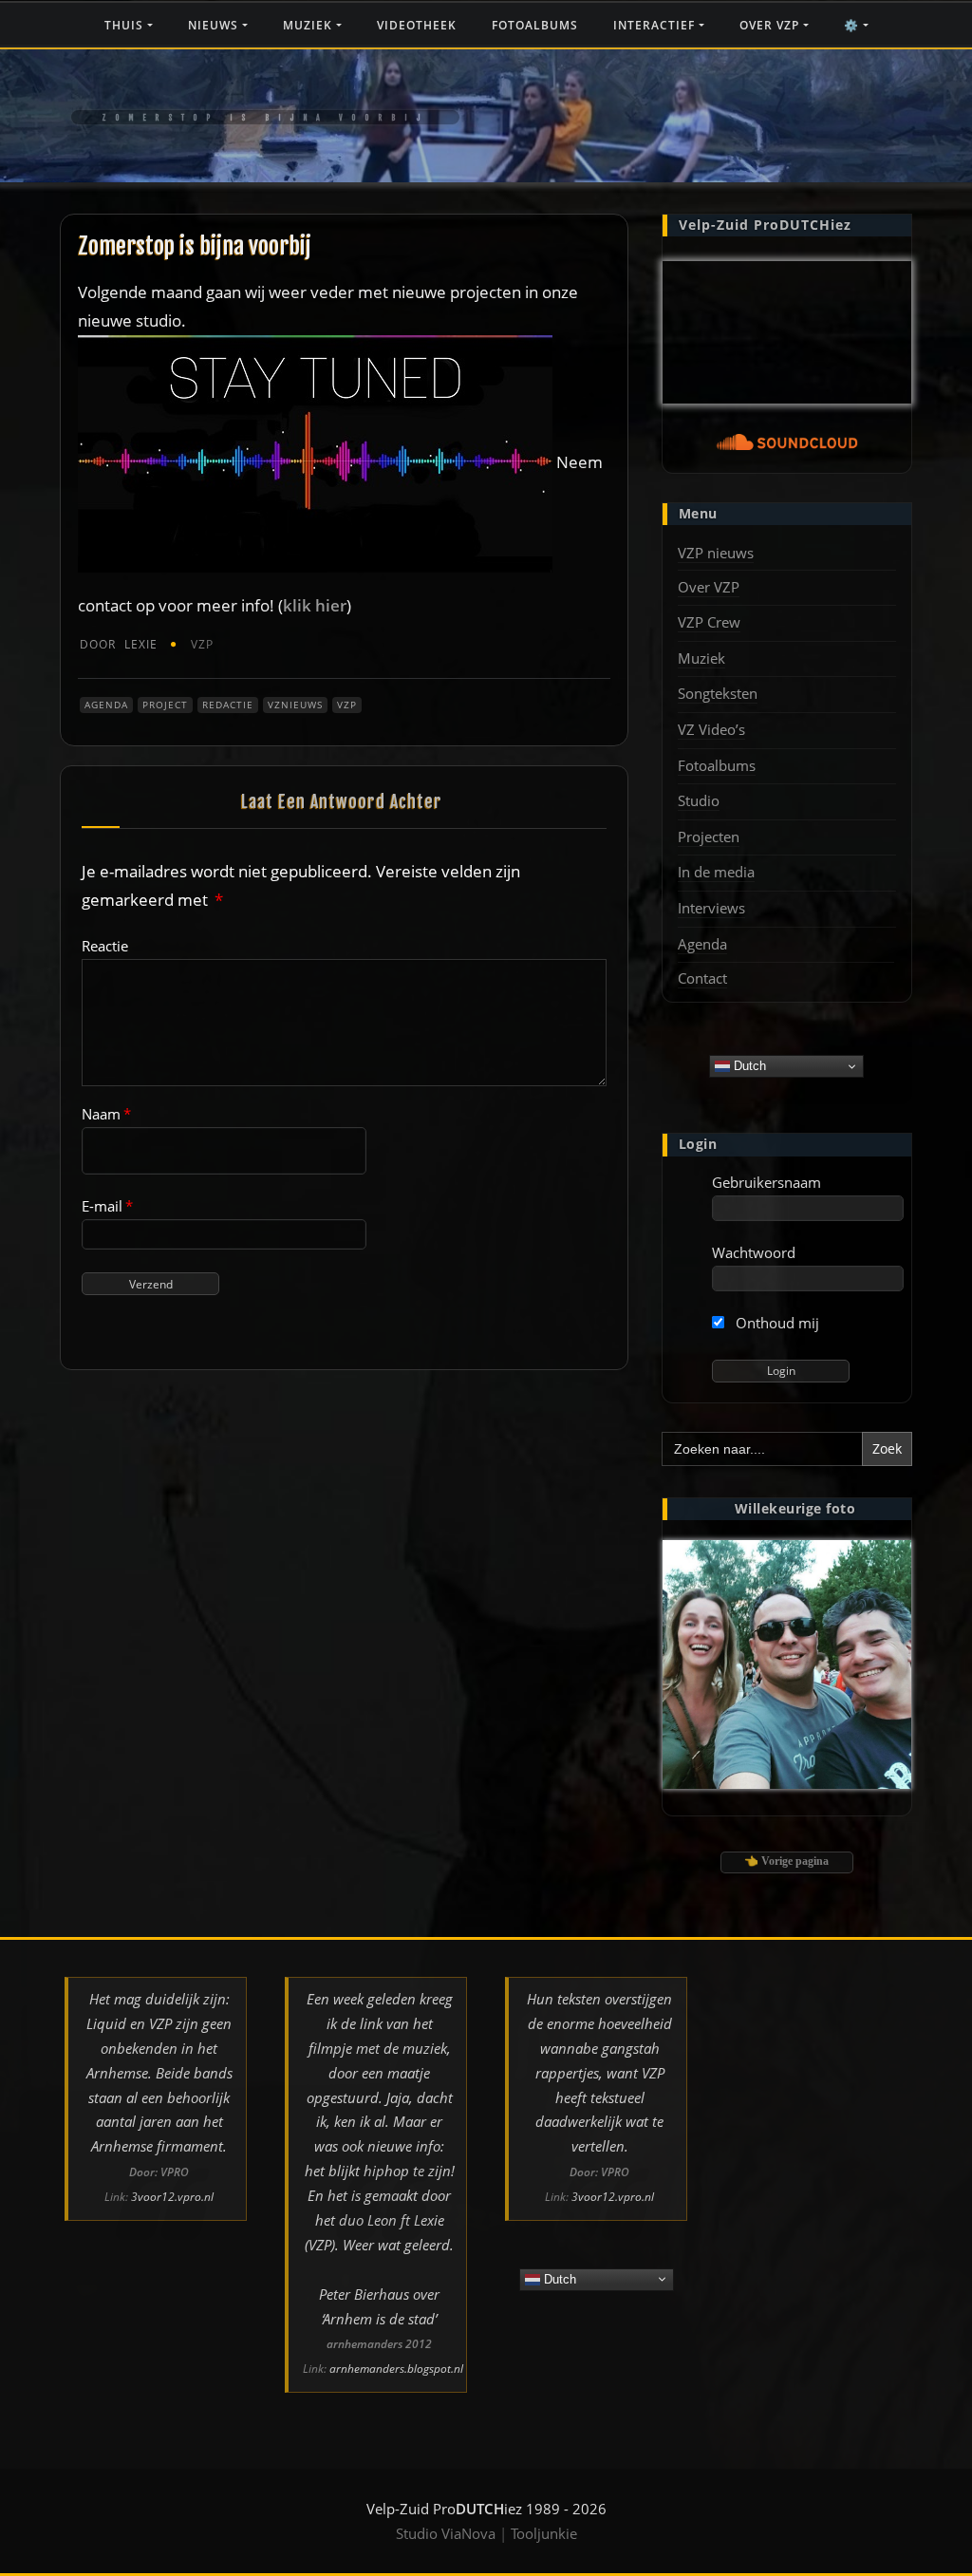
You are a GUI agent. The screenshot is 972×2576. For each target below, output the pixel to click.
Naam (106, 1114)
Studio (699, 800)
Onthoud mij (776, 1323)
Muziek (309, 25)
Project (165, 705)
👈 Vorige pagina (786, 1861)
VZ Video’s (711, 729)
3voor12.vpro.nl (172, 2197)
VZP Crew (709, 622)
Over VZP (771, 25)
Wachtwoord (754, 1252)
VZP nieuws (716, 553)
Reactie (105, 946)
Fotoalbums (535, 25)
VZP (202, 644)
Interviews (711, 908)
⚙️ (853, 25)
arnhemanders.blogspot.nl (396, 2369)
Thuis (126, 25)
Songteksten (718, 693)
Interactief (656, 25)
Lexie (119, 644)
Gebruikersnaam (766, 1182)
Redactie (228, 705)
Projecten (709, 837)
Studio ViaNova (446, 2533)
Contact (702, 978)
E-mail (107, 1206)
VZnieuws (295, 705)
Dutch (748, 1066)
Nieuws (215, 25)
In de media (716, 872)
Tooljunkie (544, 2533)
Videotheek (417, 25)
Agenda (106, 705)
